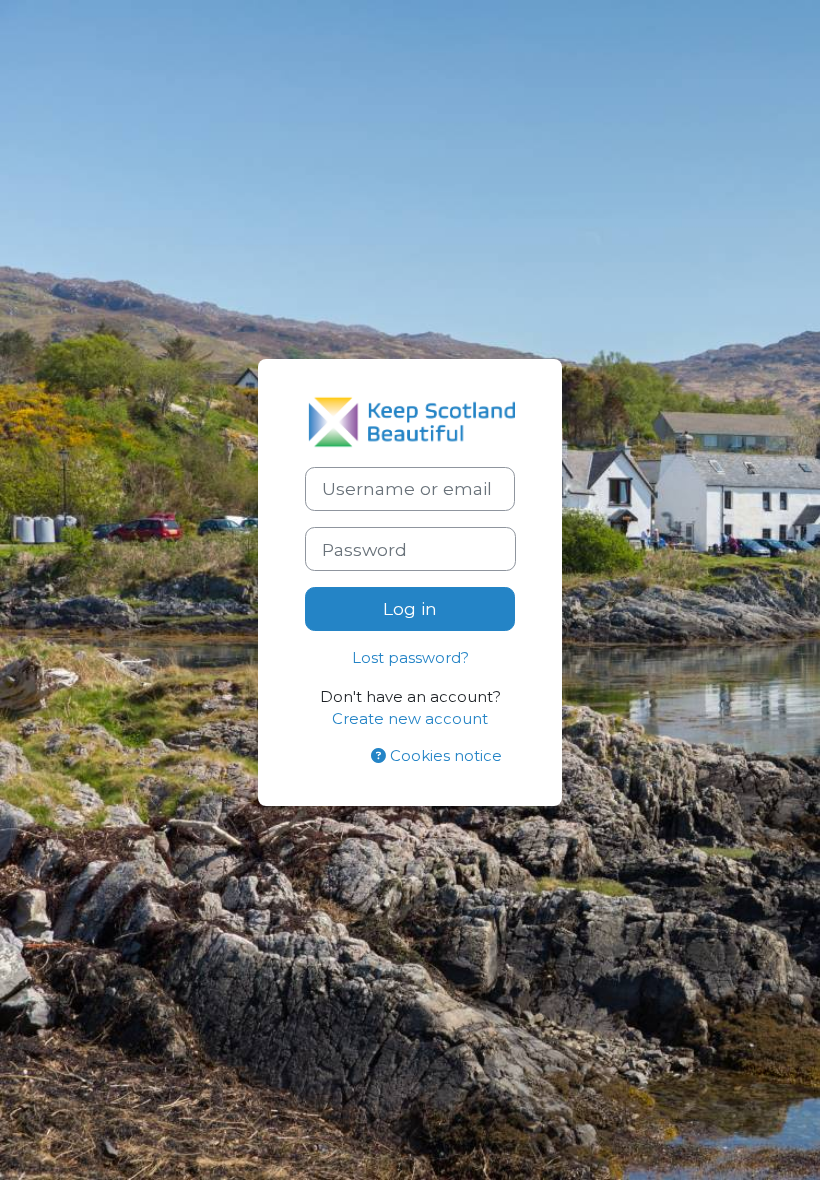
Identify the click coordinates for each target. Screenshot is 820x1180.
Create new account (410, 719)
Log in (410, 608)
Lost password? (410, 658)
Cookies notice (444, 756)
